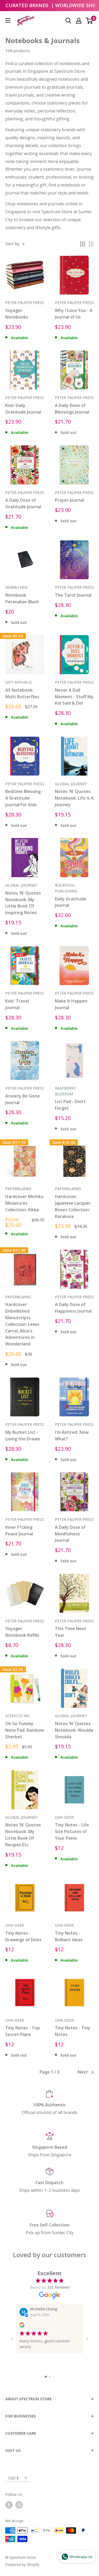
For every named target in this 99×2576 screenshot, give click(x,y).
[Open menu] (8, 20)
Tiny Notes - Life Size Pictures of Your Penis (72, 1831)
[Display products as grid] (83, 244)
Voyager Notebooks (17, 314)
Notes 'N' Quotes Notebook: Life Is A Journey (74, 798)
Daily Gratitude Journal (71, 902)
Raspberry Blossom (65, 1091)
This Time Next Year (71, 1632)
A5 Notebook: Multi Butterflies (22, 693)
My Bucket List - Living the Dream (23, 1436)
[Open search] (68, 21)
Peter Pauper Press (25, 303)
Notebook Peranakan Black (22, 598)
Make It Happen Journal (71, 1004)
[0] (89, 21)
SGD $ (13, 2478)
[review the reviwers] (22, 2326)
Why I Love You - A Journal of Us (74, 314)
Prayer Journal (69, 500)
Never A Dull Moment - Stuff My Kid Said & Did (74, 697)
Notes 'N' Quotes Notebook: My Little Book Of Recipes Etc (23, 1835)
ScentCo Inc (18, 1716)
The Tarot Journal (73, 595)
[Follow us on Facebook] (9, 2505)
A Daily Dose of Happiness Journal (73, 1308)
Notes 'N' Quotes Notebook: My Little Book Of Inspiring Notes (23, 903)
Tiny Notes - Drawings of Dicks (23, 1936)
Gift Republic (19, 682)
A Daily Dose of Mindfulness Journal (70, 1534)
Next (83, 2072)
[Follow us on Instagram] (19, 2505)
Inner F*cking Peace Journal (19, 1530)
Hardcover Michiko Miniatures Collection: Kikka (24, 1203)
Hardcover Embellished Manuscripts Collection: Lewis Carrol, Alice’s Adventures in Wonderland (22, 1324)
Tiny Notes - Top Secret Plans (23, 2031)
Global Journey (71, 784)
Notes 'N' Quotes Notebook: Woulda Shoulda (74, 1730)
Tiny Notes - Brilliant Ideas (69, 1936)
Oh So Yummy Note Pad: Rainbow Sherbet (25, 1730)
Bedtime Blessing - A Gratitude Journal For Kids (24, 798)
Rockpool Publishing (66, 888)
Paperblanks (18, 1189)
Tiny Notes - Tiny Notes (73, 2031)
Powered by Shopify (22, 2564)
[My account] (79, 21)
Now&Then (16, 587)
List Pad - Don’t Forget (70, 1105)
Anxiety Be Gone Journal (23, 1099)
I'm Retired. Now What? (72, 1436)
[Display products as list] (91, 244)
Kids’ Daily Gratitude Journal (23, 409)
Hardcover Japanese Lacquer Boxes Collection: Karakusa (73, 1206)
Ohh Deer (64, 1817)
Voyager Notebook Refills (22, 1632)
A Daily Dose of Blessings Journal (72, 409)
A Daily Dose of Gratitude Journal (23, 503)
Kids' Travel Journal (17, 1004)
